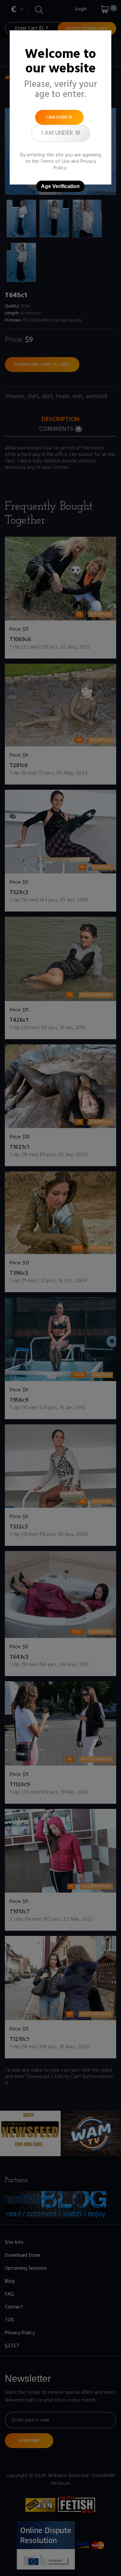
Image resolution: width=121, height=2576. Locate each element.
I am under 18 (61, 133)
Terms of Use (55, 162)
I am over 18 (59, 117)
